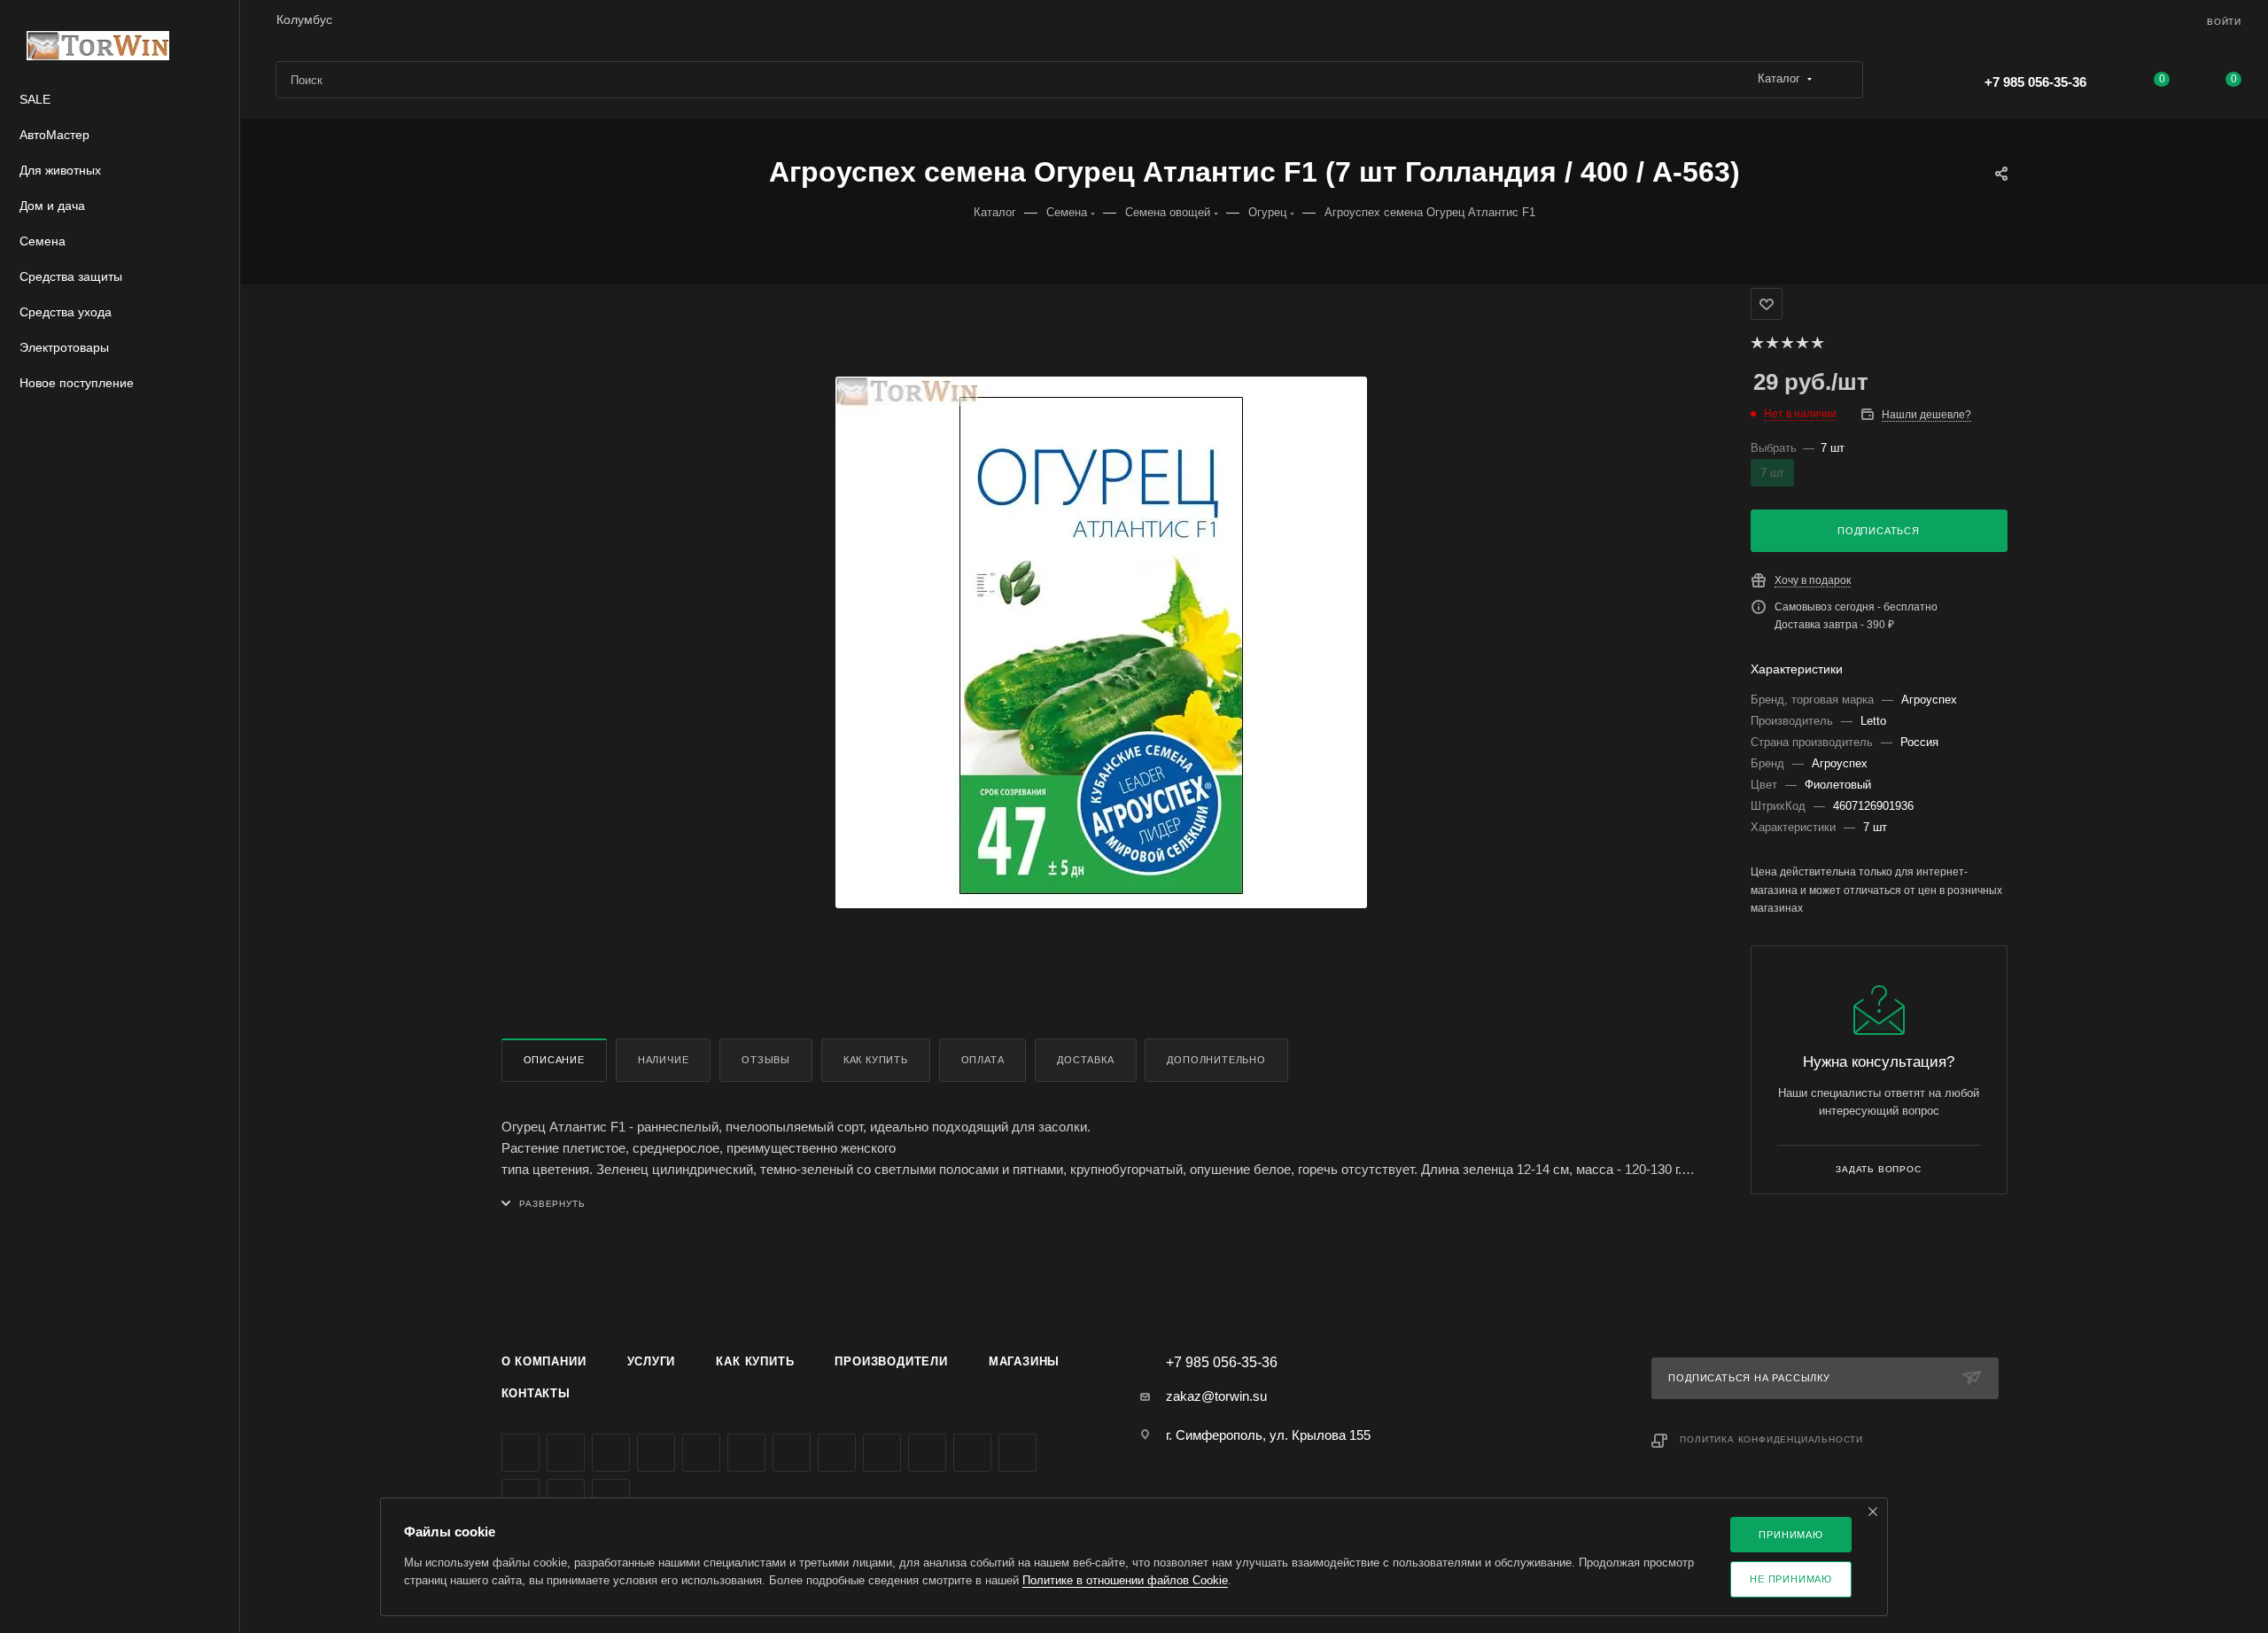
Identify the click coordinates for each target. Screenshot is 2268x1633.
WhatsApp (927, 1453)
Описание (554, 1060)
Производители (891, 1361)
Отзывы (766, 1060)
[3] (1786, 343)
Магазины (1024, 1361)
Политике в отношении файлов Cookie (1125, 1580)
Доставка (1085, 1060)
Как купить (876, 1060)
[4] (1802, 343)
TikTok (1017, 1453)
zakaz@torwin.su (1216, 1396)
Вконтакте (520, 1453)
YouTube (746, 1453)
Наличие (664, 1060)
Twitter (611, 1453)
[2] (1771, 343)
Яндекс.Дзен (972, 1453)
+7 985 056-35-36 (2035, 82)
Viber (882, 1453)
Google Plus (837, 1453)
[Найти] (1841, 80)
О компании (544, 1361)
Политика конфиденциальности (1771, 1439)
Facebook (566, 1453)
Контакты (536, 1393)
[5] (1817, 343)
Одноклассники (792, 1453)
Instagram (656, 1453)
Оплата (983, 1060)
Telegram (701, 1453)
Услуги (652, 1361)
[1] (1756, 343)
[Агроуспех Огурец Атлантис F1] (1101, 642)
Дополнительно (1216, 1060)
